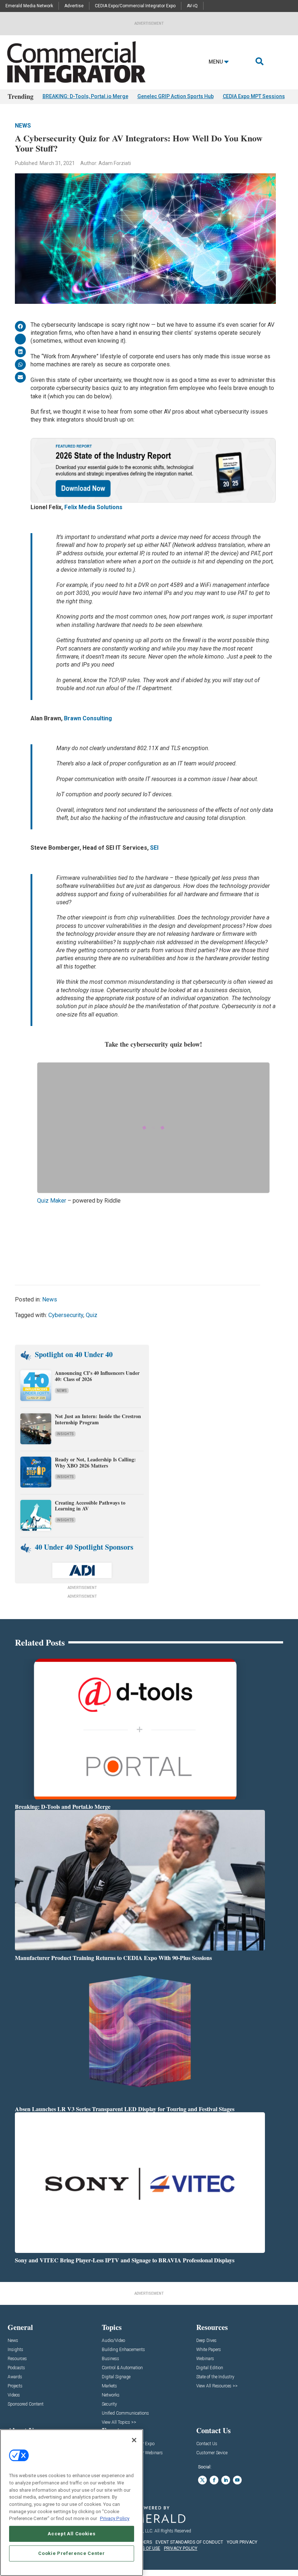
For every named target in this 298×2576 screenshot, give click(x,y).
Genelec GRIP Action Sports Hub (176, 96)
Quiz (92, 1315)
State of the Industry (215, 2377)
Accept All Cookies (71, 2534)
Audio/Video (113, 2341)
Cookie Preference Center (71, 2553)
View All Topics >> (119, 2422)
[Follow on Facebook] (214, 2480)
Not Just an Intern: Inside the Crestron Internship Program (98, 1419)
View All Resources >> (217, 2386)
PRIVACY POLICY (181, 2548)
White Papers (209, 2350)
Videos (14, 2395)
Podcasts (16, 2368)
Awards (15, 2377)
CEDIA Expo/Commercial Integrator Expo (135, 6)
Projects (15, 2386)
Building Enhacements (123, 2350)
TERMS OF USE (145, 2548)
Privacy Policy (115, 2518)
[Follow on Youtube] (237, 2480)
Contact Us (207, 2444)
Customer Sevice (212, 2453)
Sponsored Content (26, 2404)
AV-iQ (192, 6)
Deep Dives (206, 2341)
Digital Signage (116, 2377)
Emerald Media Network (29, 6)
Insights (65, 1434)
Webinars (205, 2359)
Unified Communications (125, 2413)
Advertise (74, 6)
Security (109, 2404)
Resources (17, 2359)
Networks (111, 2395)
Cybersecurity (66, 1315)
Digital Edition (210, 2368)
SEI (154, 848)
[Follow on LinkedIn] (226, 2480)
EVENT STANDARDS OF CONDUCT (189, 2542)
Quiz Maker (52, 1201)
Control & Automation (122, 2368)
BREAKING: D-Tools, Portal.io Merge (85, 96)
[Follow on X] (202, 2480)
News (23, 126)
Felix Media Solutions (93, 507)
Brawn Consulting (88, 718)
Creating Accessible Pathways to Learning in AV (90, 1506)
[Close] (134, 2440)
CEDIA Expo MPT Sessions (254, 96)
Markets (109, 2386)
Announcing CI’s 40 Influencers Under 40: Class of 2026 (97, 1376)
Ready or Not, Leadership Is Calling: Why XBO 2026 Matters (95, 1462)
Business (110, 2359)
